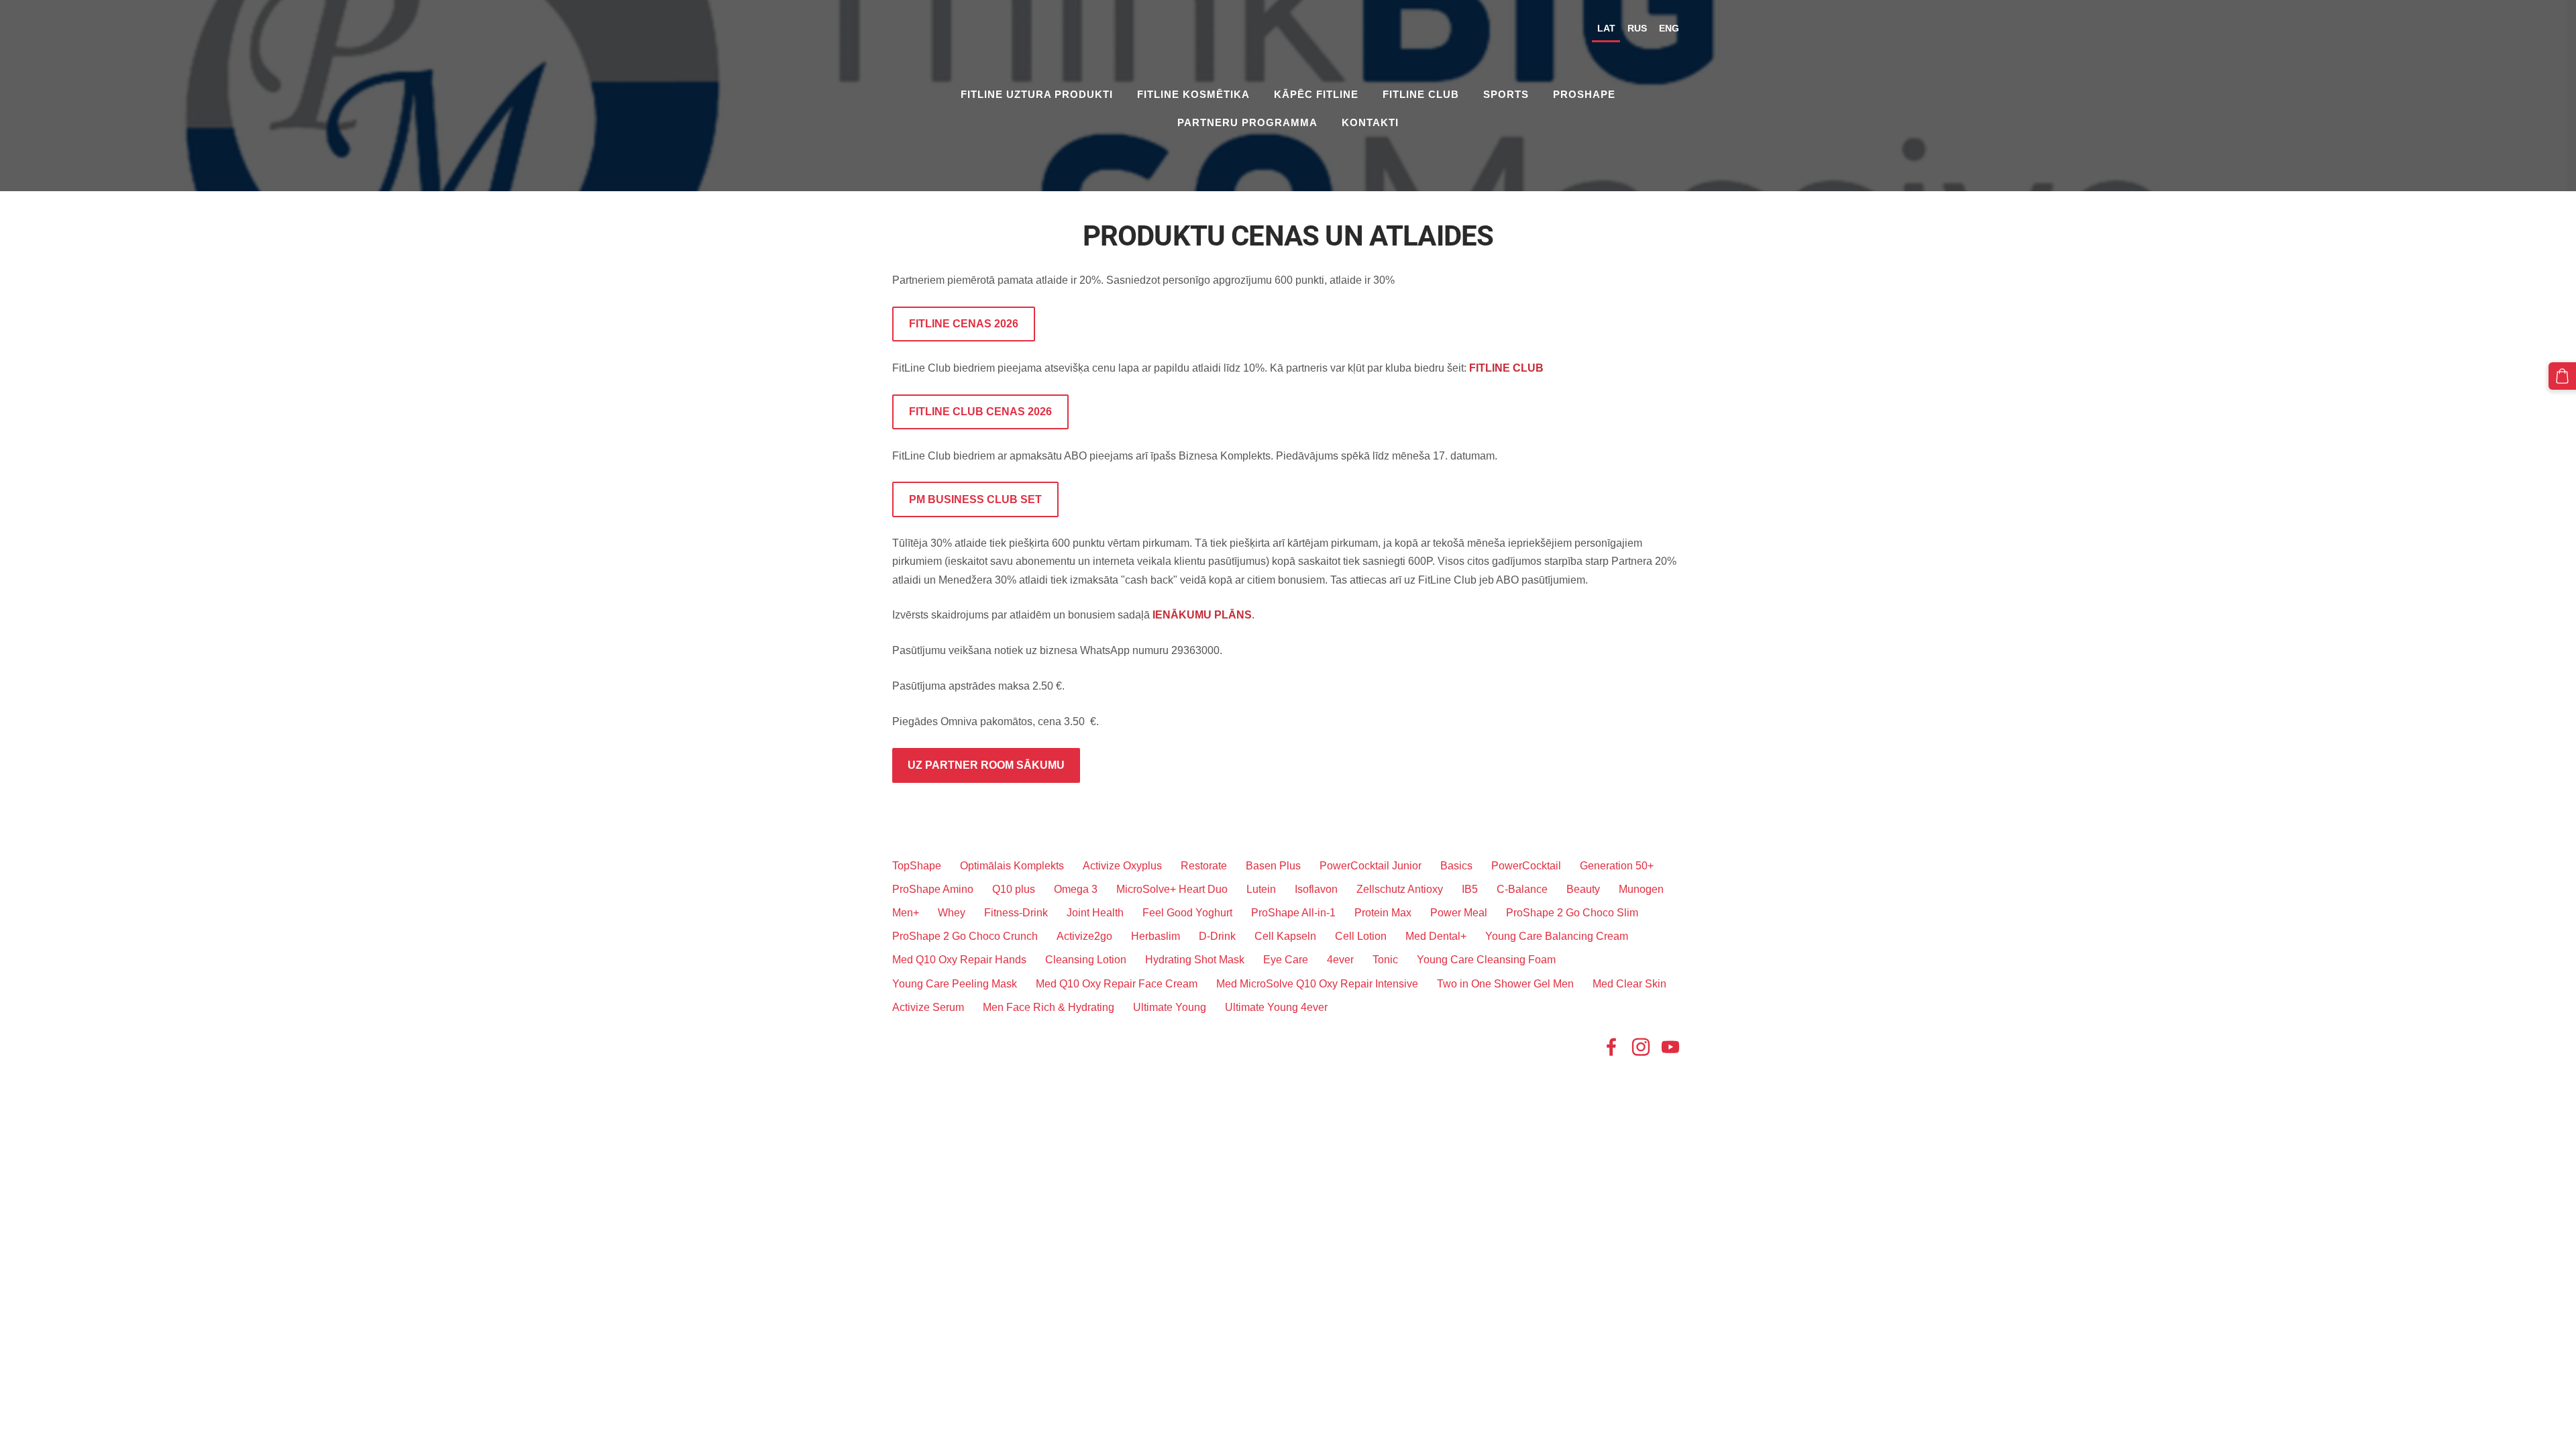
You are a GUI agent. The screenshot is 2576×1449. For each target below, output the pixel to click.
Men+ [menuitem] (906, 913)
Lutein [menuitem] (1261, 889)
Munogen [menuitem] (1641, 889)
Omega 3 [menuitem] (1076, 889)
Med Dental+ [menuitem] (1436, 936)
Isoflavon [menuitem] (1316, 889)
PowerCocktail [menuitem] (1526, 866)
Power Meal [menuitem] (1459, 913)
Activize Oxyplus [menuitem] (1122, 866)
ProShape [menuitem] (1584, 94)
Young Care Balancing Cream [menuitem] (1557, 936)
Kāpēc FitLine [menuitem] (1316, 94)
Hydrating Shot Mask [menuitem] (1195, 960)
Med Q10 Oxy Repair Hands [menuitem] (959, 960)
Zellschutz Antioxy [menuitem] (1400, 889)
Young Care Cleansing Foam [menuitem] (1486, 960)
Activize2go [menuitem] (1084, 936)
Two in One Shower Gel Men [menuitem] (1505, 984)
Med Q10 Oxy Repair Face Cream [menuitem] (1117, 984)
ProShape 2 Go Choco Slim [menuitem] (1572, 913)
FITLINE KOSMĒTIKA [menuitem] (1193, 94)
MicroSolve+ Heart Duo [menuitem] (1172, 889)
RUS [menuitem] (1637, 28)
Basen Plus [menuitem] (1273, 866)
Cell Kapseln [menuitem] (1285, 936)
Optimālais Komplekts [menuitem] (1012, 866)
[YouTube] (1670, 1047)
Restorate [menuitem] (1204, 866)
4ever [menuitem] (1340, 960)
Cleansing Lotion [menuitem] (1086, 960)
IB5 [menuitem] (1470, 889)
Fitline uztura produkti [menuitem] (1037, 94)
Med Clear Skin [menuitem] (1629, 984)
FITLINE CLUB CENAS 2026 (980, 412)
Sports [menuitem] (1506, 94)
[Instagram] (1641, 1047)
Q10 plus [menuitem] (1014, 889)
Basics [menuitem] (1456, 866)
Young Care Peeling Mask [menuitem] (955, 984)
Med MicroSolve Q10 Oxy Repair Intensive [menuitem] (1317, 984)
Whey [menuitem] (952, 913)
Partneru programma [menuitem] (1247, 122)
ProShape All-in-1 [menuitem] (1293, 913)
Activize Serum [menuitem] (928, 1007)
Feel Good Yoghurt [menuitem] (1187, 913)
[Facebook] (1611, 1047)
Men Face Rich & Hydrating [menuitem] (1049, 1007)
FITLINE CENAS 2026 (964, 324)
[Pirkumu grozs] (2562, 376)
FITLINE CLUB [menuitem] (1421, 94)
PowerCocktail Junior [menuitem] (1371, 866)
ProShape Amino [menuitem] (933, 889)
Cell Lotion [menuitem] (1361, 936)
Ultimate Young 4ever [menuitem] (1276, 1007)
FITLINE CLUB (1506, 368)
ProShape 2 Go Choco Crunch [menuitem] (965, 936)
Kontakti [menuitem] (1370, 122)
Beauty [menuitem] (1583, 889)
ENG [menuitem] (1669, 28)
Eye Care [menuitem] (1286, 960)
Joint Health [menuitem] (1095, 913)
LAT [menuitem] (1606, 28)
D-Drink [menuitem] (1217, 936)
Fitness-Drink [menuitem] (1016, 913)
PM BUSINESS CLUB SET (975, 499)
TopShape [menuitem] (917, 866)
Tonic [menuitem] (1385, 960)
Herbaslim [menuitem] (1156, 936)
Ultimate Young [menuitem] (1170, 1007)
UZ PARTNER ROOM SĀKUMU (986, 765)
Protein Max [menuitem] (1383, 913)
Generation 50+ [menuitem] (1617, 866)
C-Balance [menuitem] (1522, 889)
